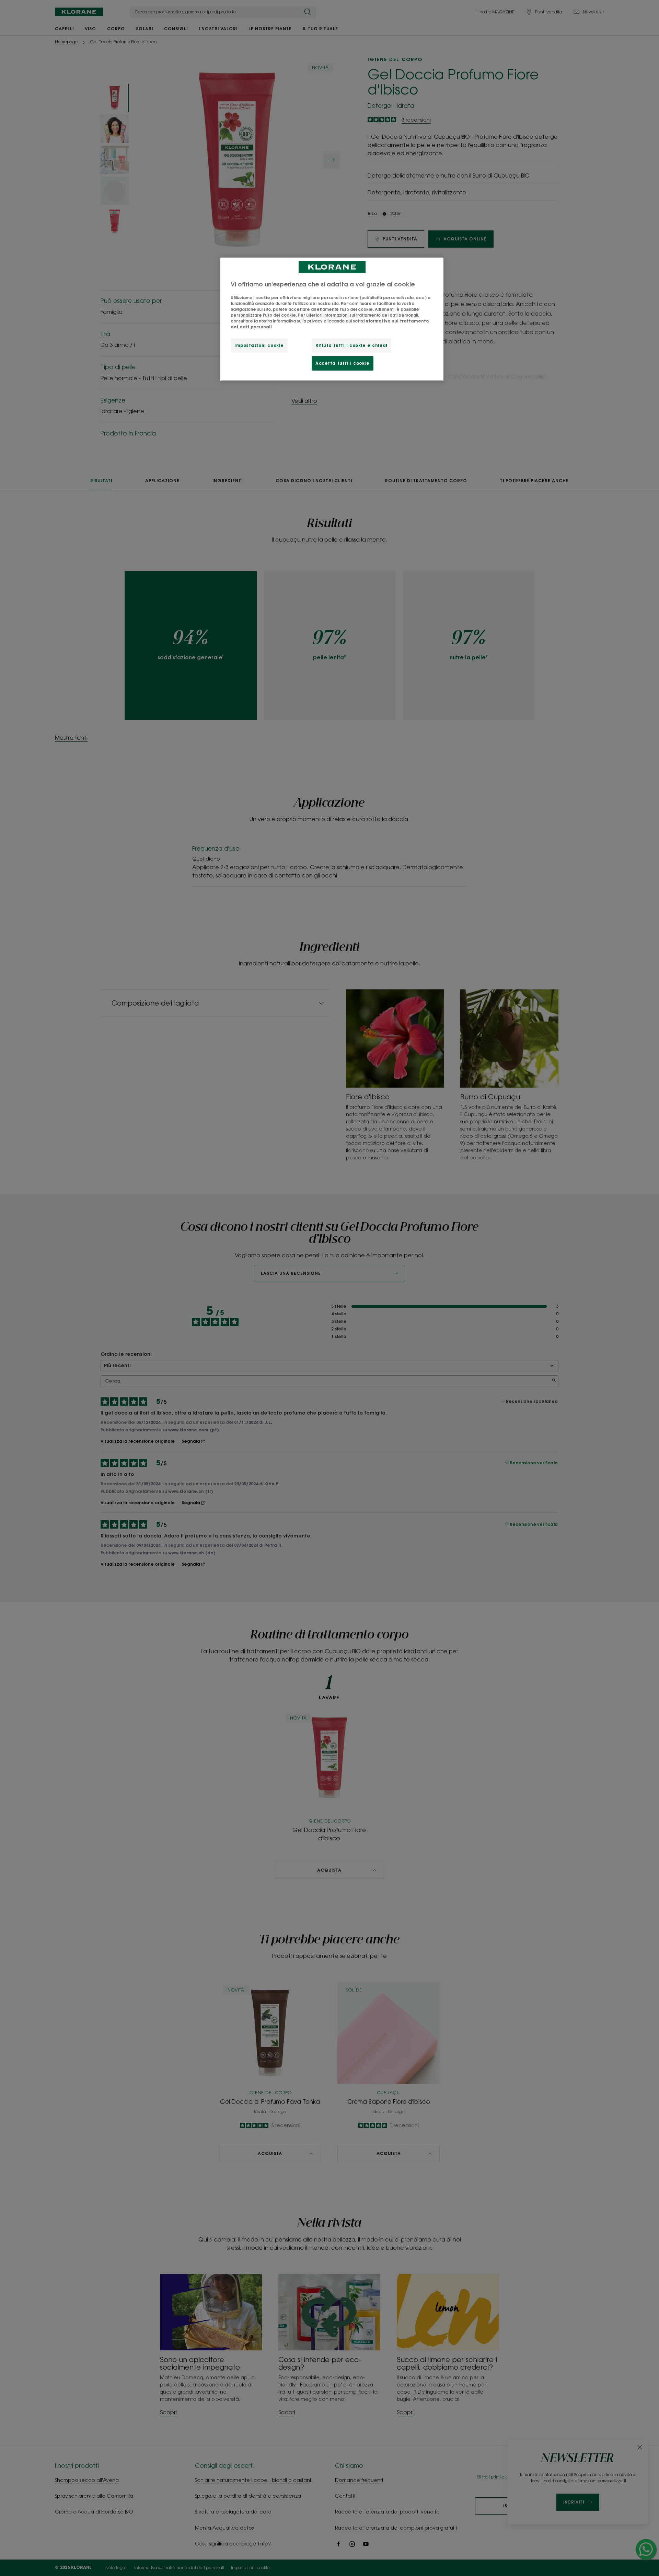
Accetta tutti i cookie (343, 363)
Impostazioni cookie (259, 345)
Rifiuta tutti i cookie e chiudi (351, 345)
